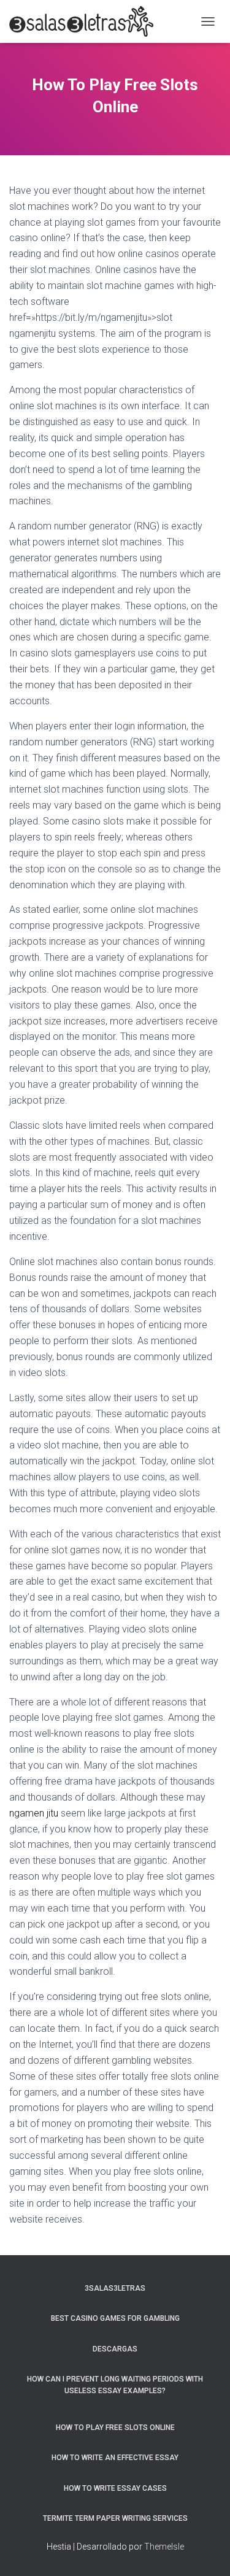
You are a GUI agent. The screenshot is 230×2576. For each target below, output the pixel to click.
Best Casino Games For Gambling (115, 2318)
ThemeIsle (164, 2547)
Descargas (115, 2349)
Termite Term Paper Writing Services (115, 2518)
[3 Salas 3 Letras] (86, 21)
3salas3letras (115, 2288)
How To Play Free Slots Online (115, 2428)
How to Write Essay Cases (115, 2488)
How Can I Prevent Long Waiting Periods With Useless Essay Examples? (115, 2385)
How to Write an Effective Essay (115, 2458)
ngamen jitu (34, 1813)
